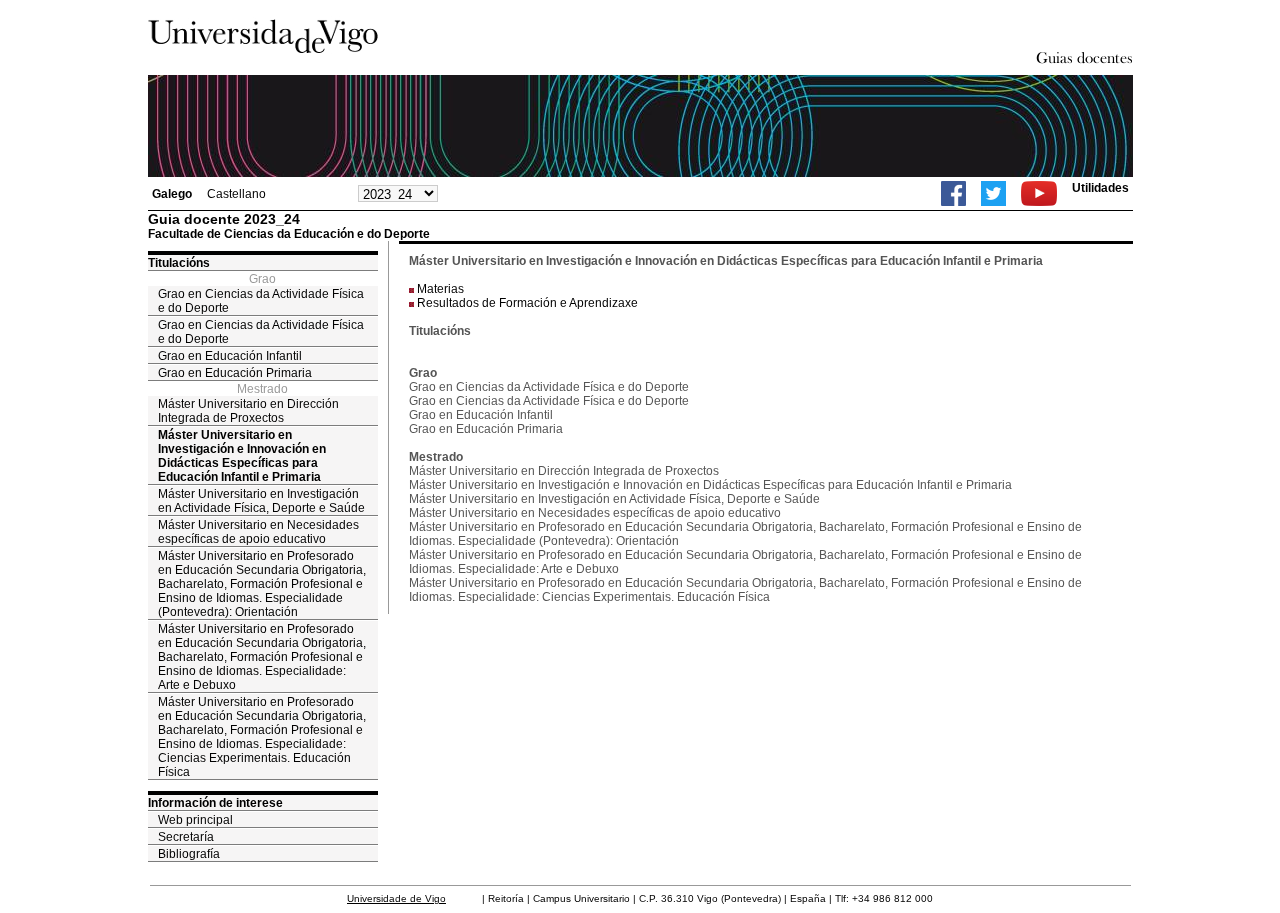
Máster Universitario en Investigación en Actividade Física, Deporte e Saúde (261, 501)
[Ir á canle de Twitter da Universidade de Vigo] (993, 193)
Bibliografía (189, 854)
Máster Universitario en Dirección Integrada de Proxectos (248, 411)
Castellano (236, 194)
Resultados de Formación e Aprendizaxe (527, 303)
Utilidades (1100, 188)
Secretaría (186, 837)
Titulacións (179, 263)
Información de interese (215, 803)
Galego (172, 194)
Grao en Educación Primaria (235, 373)
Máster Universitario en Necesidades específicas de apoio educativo (258, 532)
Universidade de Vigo (396, 898)
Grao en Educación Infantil (230, 356)
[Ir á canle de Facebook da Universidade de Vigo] (953, 193)
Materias (440, 289)
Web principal (195, 820)
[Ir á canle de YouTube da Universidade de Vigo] (1039, 193)
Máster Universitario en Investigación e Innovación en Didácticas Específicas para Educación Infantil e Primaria (242, 456)
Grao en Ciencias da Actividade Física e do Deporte (261, 301)
